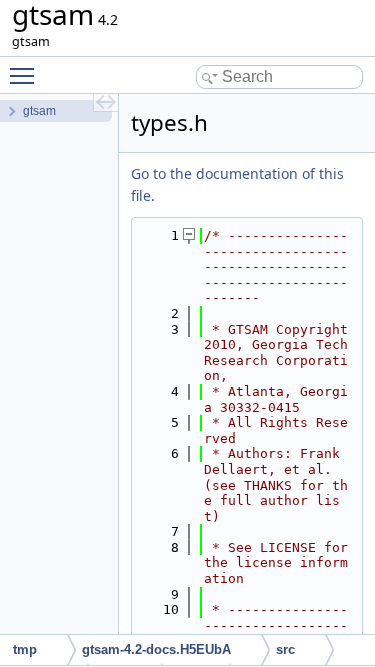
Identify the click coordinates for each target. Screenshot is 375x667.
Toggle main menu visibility (26, 75)
